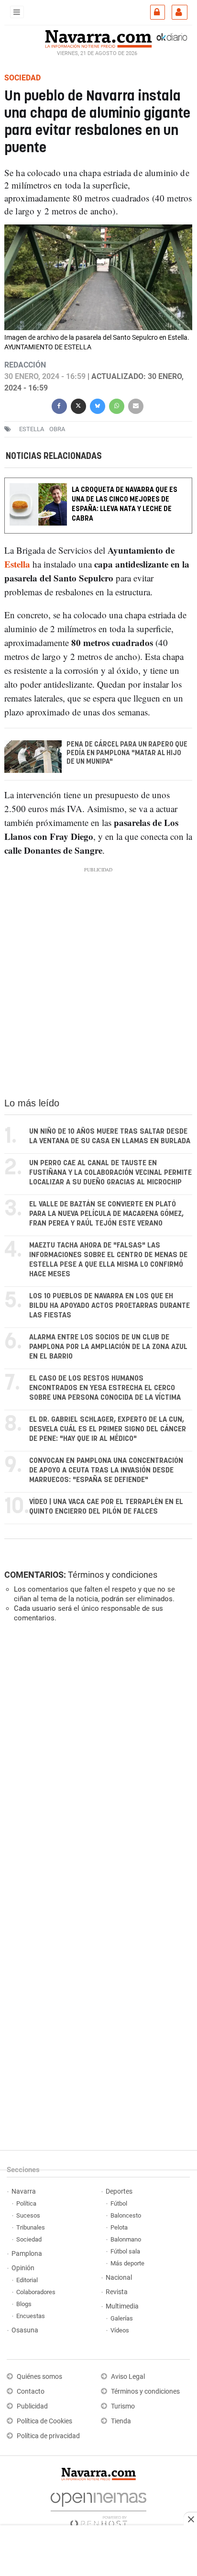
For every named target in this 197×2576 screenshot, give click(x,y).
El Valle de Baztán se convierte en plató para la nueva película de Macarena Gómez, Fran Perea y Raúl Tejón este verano (106, 1214)
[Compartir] (59, 405)
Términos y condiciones (113, 1575)
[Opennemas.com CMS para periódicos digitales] (98, 2507)
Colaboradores (36, 2292)
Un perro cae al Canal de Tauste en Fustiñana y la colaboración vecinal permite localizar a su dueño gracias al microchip (110, 1173)
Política (26, 2203)
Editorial (27, 2280)
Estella (17, 564)
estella (32, 429)
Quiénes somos (39, 2377)
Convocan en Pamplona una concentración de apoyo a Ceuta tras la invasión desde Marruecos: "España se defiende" (106, 1470)
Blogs (24, 2304)
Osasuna (25, 2330)
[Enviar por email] (136, 405)
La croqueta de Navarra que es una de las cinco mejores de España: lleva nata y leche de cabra (125, 505)
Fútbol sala (125, 2251)
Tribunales (31, 2227)
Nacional (119, 2278)
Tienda (121, 2421)
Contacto (31, 2392)
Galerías (122, 2318)
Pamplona (27, 2254)
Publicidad (32, 2406)
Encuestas (31, 2316)
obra (57, 429)
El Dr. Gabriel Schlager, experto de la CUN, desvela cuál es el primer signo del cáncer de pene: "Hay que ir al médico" (108, 1429)
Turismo (123, 2406)
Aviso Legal (128, 2377)
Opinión (23, 2268)
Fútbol (119, 2203)
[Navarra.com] (98, 38)
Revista (117, 2292)
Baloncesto (126, 2215)
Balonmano (126, 2239)
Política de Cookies (44, 2421)
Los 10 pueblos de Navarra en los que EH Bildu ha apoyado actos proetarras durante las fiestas (109, 1306)
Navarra (24, 2191)
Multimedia (122, 2306)
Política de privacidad (48, 2436)
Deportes (119, 2191)
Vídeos (120, 2330)
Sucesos (28, 2215)
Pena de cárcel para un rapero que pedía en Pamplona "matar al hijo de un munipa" (127, 754)
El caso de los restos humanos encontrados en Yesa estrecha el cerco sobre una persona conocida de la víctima (105, 1388)
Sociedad (29, 2239)
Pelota (119, 2227)
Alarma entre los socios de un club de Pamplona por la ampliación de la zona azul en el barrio (108, 1347)
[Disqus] (96, 1762)
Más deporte (127, 2263)
